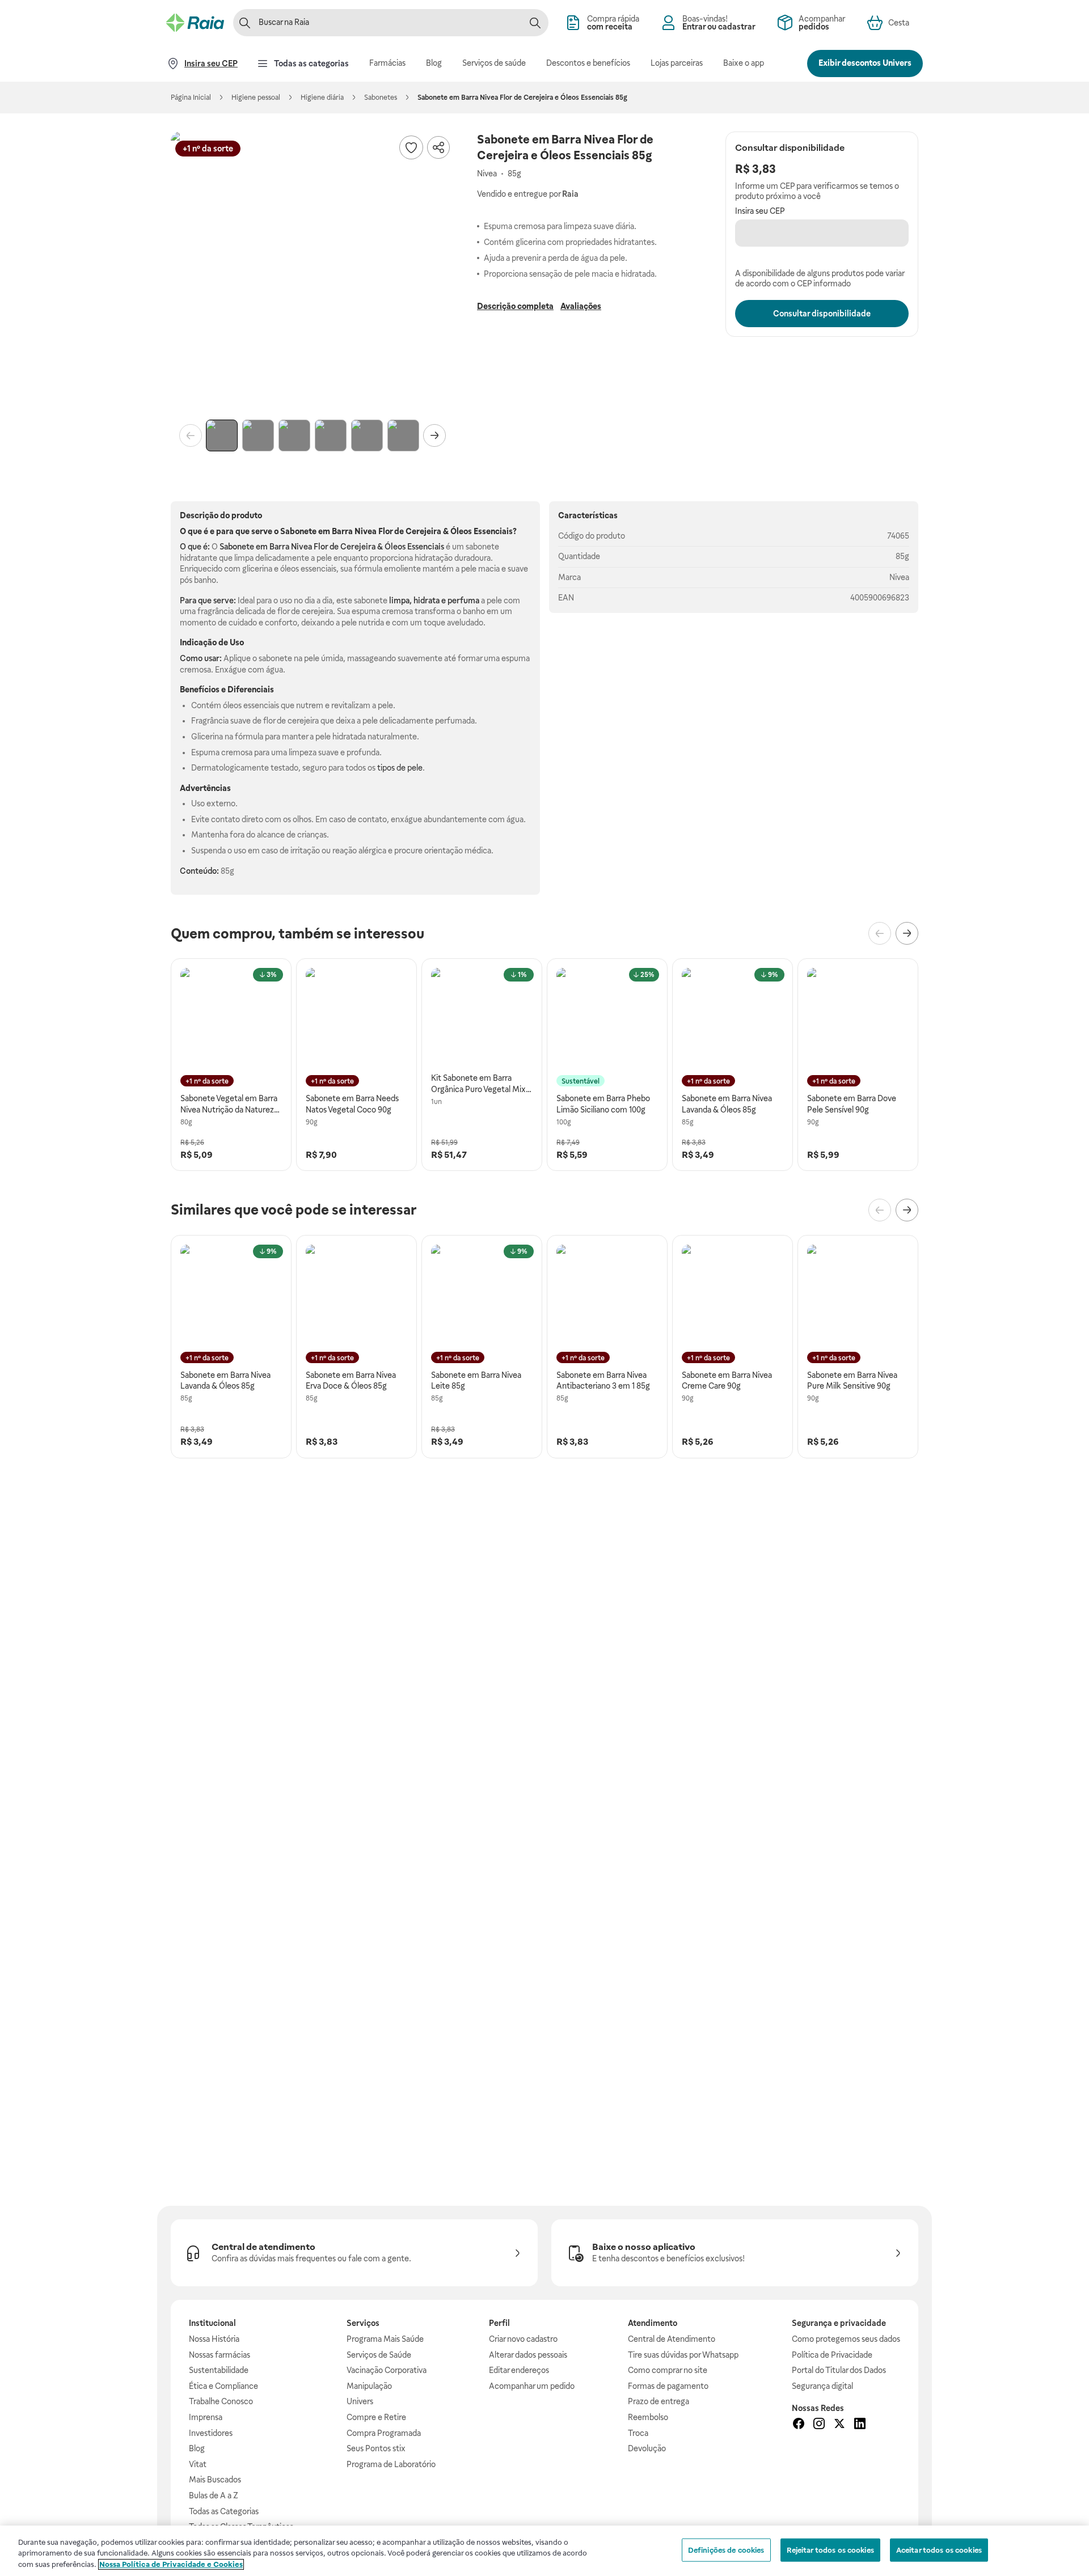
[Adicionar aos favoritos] (411, 147)
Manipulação (369, 2386)
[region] (544, 2551)
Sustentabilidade (219, 2370)
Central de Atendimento (672, 2339)
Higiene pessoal (256, 98)
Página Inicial (191, 98)
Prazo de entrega (659, 2401)
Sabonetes (381, 98)
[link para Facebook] (799, 2425)
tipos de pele (400, 768)
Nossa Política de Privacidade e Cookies (171, 2564)
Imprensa (206, 2417)
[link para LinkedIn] (860, 2425)
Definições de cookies (726, 2550)
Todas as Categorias (224, 2511)
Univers (360, 2401)
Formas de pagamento (668, 2386)
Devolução (647, 2448)
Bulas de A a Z (214, 2495)
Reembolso (648, 2417)
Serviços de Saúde (379, 2355)
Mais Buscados (215, 2480)
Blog (197, 2448)
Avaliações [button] (581, 306)
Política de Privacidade (832, 2355)
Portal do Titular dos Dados (839, 2370)
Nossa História (214, 2339)
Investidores (211, 2433)
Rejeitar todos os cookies (830, 2550)
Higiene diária (322, 98)
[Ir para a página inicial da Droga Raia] (195, 23)
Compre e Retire (376, 2417)
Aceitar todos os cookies (939, 2550)
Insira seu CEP (760, 211)
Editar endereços (519, 2370)
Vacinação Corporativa (387, 2370)
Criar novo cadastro (523, 2339)
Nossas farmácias (220, 2355)
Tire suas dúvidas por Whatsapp (683, 2355)
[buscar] (535, 23)
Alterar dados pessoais (528, 2355)
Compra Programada (384, 2433)
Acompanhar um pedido (532, 2386)
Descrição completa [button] (515, 306)
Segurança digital (822, 2386)
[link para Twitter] (839, 2425)
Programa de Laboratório (391, 2464)
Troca (638, 2433)
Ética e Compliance (223, 2386)
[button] (313, 273)
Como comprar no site (668, 2370)
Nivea (899, 577)
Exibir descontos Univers (865, 63)
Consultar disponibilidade (822, 314)
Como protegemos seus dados (846, 2339)
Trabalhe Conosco (221, 2401)
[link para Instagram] (819, 2425)
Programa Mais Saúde (385, 2339)
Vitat (198, 2464)
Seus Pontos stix (376, 2448)
